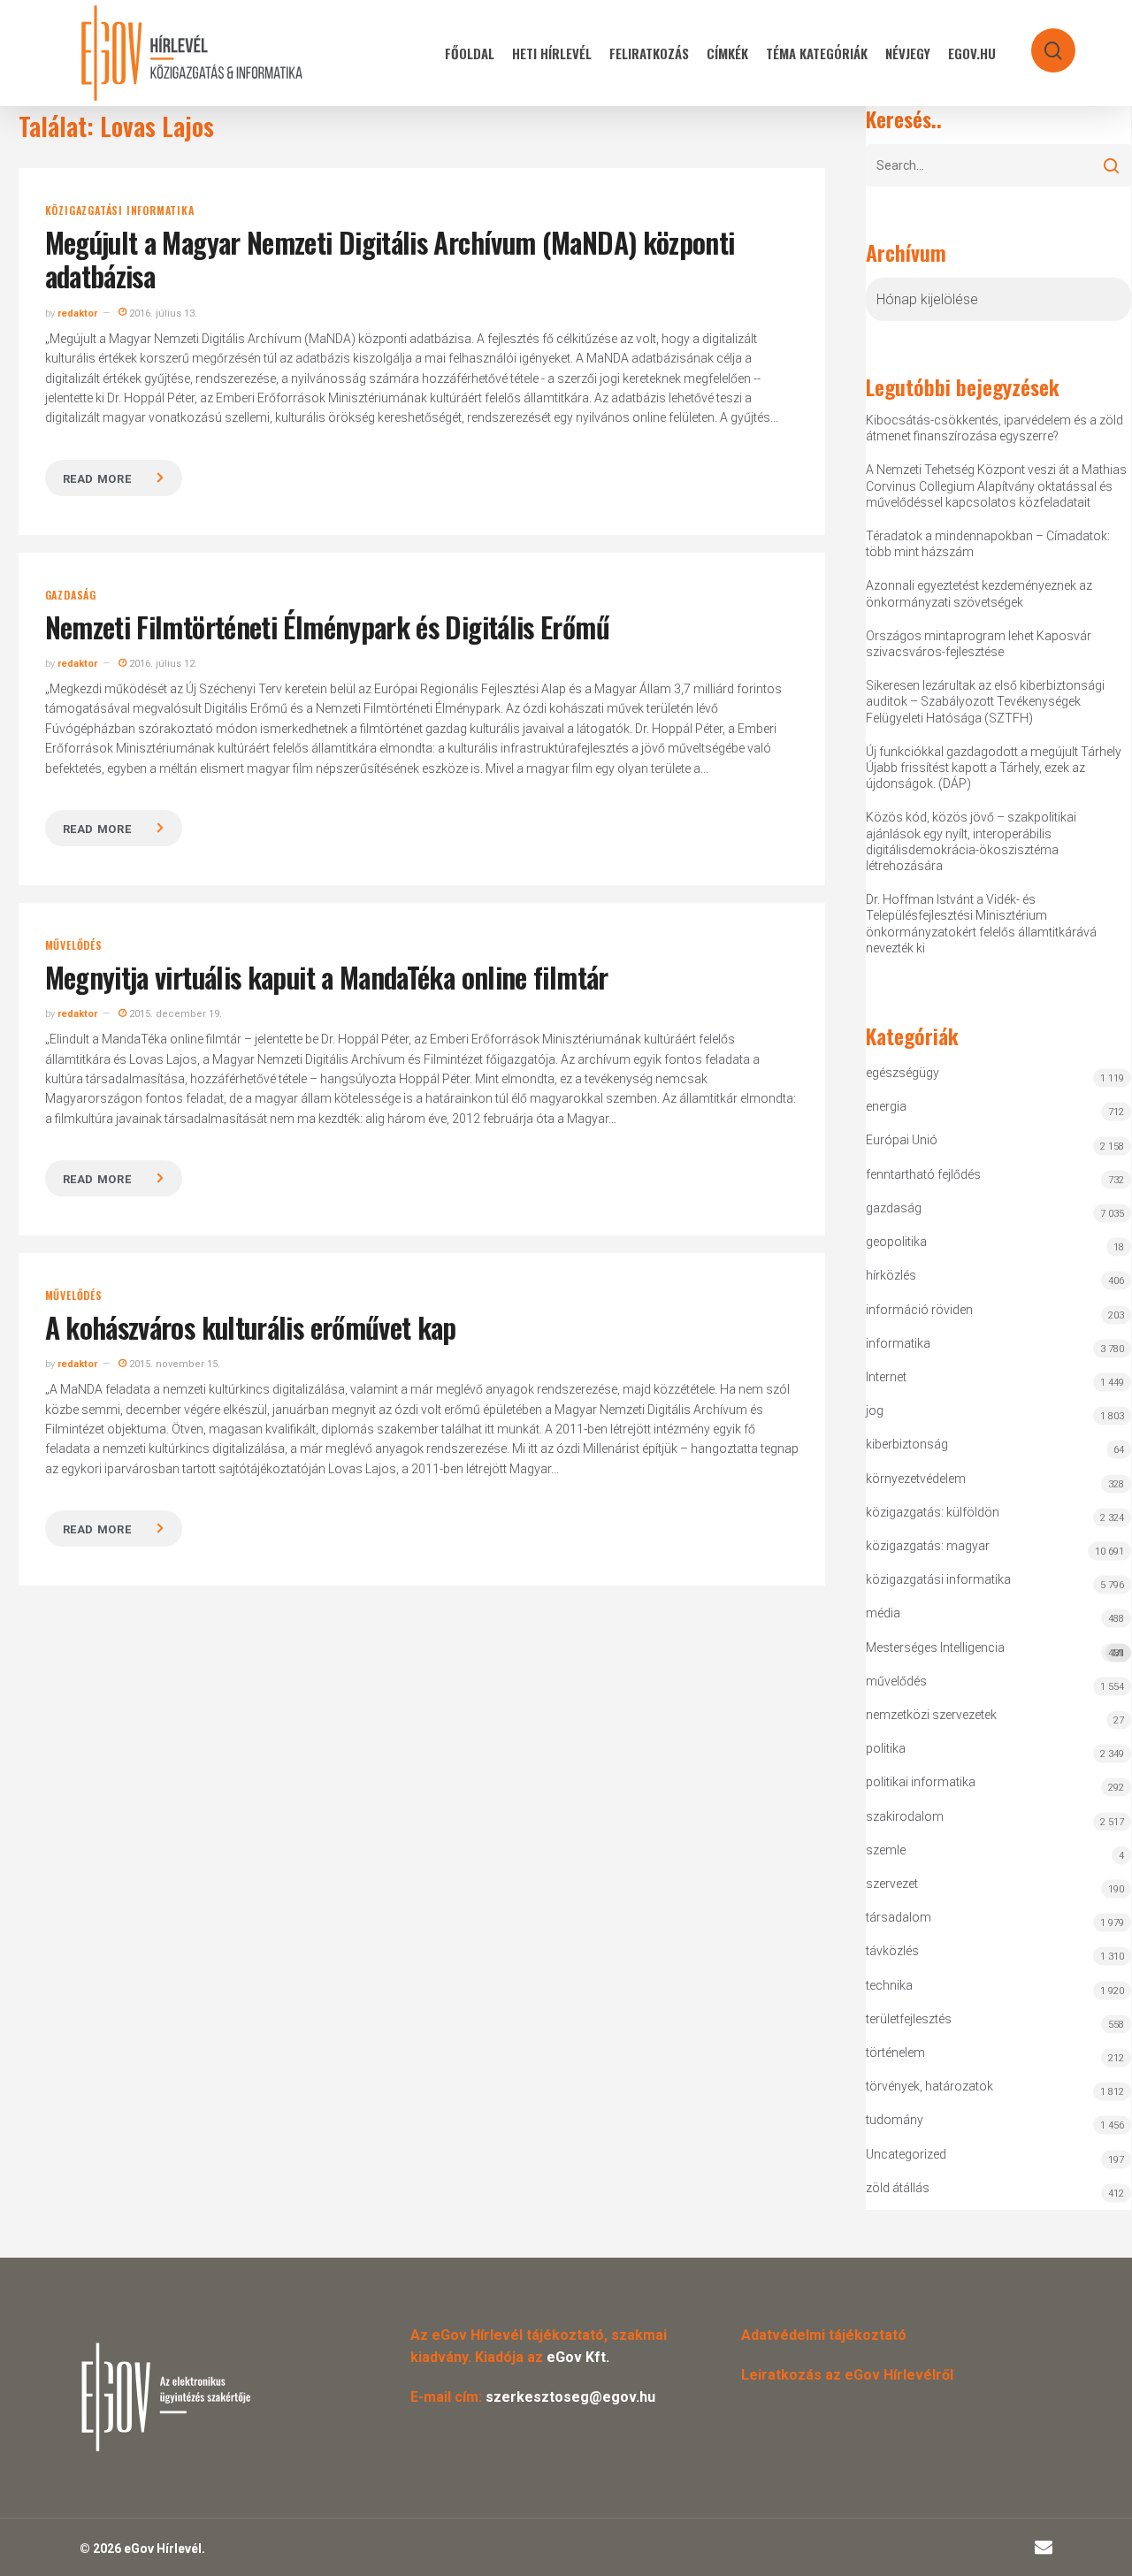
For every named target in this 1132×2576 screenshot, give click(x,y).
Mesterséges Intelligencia (995, 1650)
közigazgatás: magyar (928, 1546)
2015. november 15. (173, 1364)
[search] (1042, 42)
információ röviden (919, 1310)
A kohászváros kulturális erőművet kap (251, 1327)
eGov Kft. (578, 2357)
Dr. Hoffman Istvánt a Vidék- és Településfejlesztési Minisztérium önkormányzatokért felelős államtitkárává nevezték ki (981, 924)
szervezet (892, 1884)
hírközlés (891, 1275)
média (883, 1613)
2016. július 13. (162, 313)
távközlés (892, 1951)
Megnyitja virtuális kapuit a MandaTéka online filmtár (327, 977)
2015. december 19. (174, 1014)
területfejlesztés (909, 2019)
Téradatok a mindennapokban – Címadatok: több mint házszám (988, 544)
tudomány (895, 2120)
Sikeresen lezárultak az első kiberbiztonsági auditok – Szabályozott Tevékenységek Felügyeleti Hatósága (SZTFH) (985, 701)
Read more (97, 479)
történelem (895, 2052)
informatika (898, 1343)
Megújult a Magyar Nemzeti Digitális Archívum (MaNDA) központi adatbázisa (390, 259)
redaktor (77, 313)
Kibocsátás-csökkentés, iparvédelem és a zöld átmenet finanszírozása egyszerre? (994, 428)
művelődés (74, 945)
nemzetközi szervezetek (931, 1715)
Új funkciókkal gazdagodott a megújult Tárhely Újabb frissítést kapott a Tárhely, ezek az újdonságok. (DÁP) (994, 768)
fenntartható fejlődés (923, 1174)
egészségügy (903, 1073)
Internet (886, 1377)
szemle (886, 1850)
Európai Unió (902, 1140)
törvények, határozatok (929, 2086)
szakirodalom (905, 1816)
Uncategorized (906, 2154)
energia (886, 1106)
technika (889, 1985)
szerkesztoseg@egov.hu (570, 2397)
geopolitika (896, 1242)
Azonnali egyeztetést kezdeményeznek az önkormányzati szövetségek (979, 593)
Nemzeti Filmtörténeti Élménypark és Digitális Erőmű (327, 627)
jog (875, 1410)
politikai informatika (921, 1782)
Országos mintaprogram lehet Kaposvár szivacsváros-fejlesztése (979, 644)
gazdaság (71, 595)
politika (886, 1748)
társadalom (899, 1917)
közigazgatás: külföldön (933, 1512)
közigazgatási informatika (120, 210)
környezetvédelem (916, 1479)
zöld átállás (898, 2188)
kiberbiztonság (907, 1444)
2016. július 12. (162, 664)
